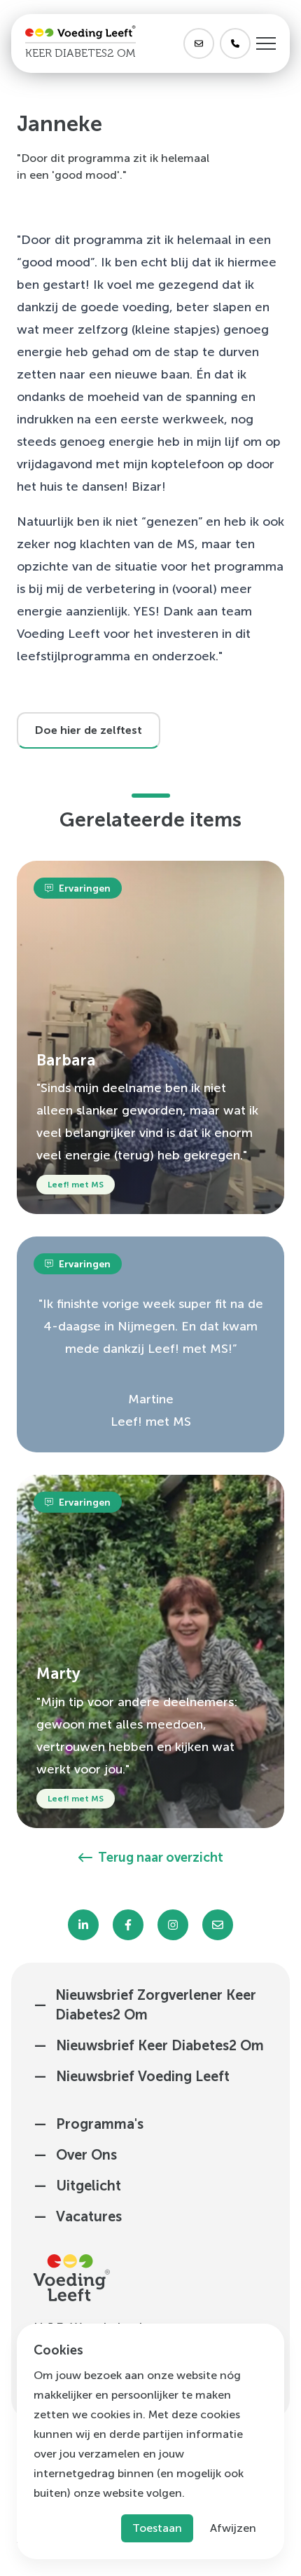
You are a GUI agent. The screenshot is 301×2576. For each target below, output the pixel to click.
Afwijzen (233, 2528)
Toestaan (157, 2528)
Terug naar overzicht (161, 1858)
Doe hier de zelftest (89, 730)
